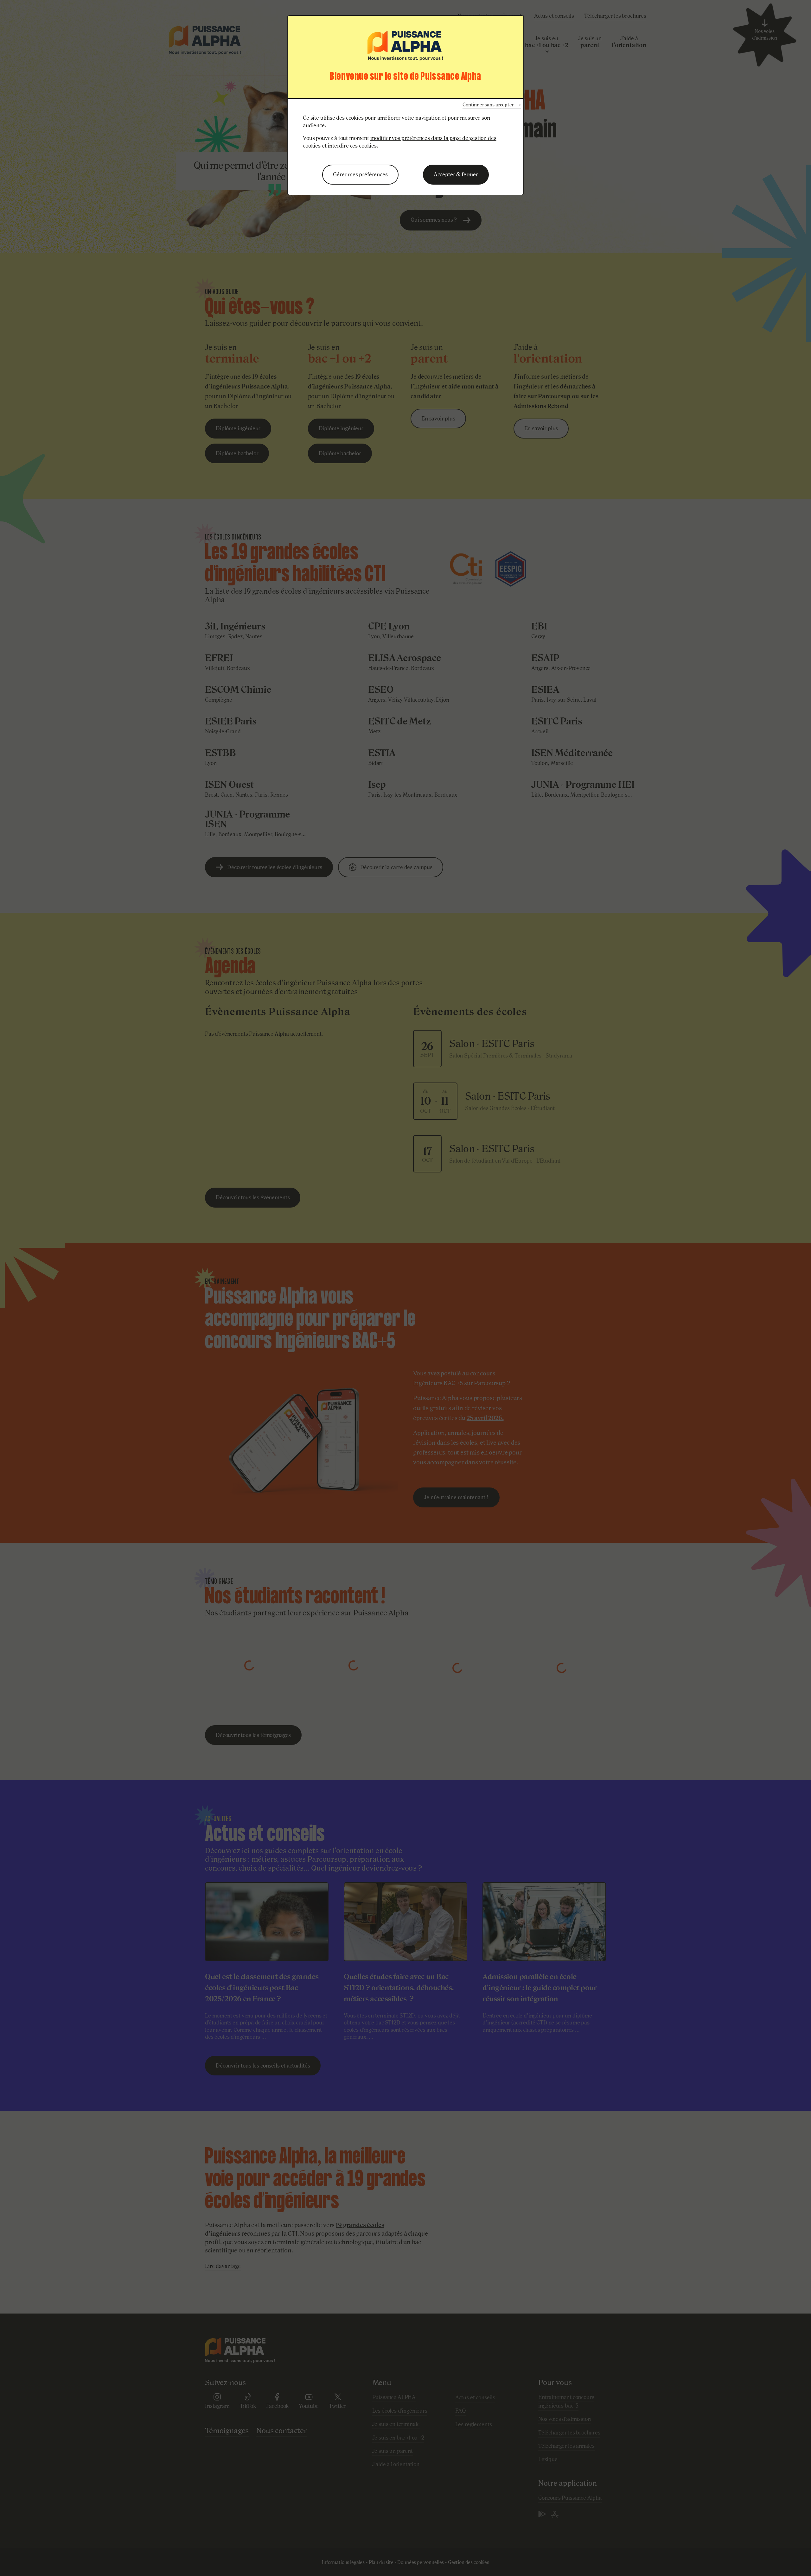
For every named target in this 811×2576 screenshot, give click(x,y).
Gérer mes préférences (360, 174)
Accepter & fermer (456, 174)
